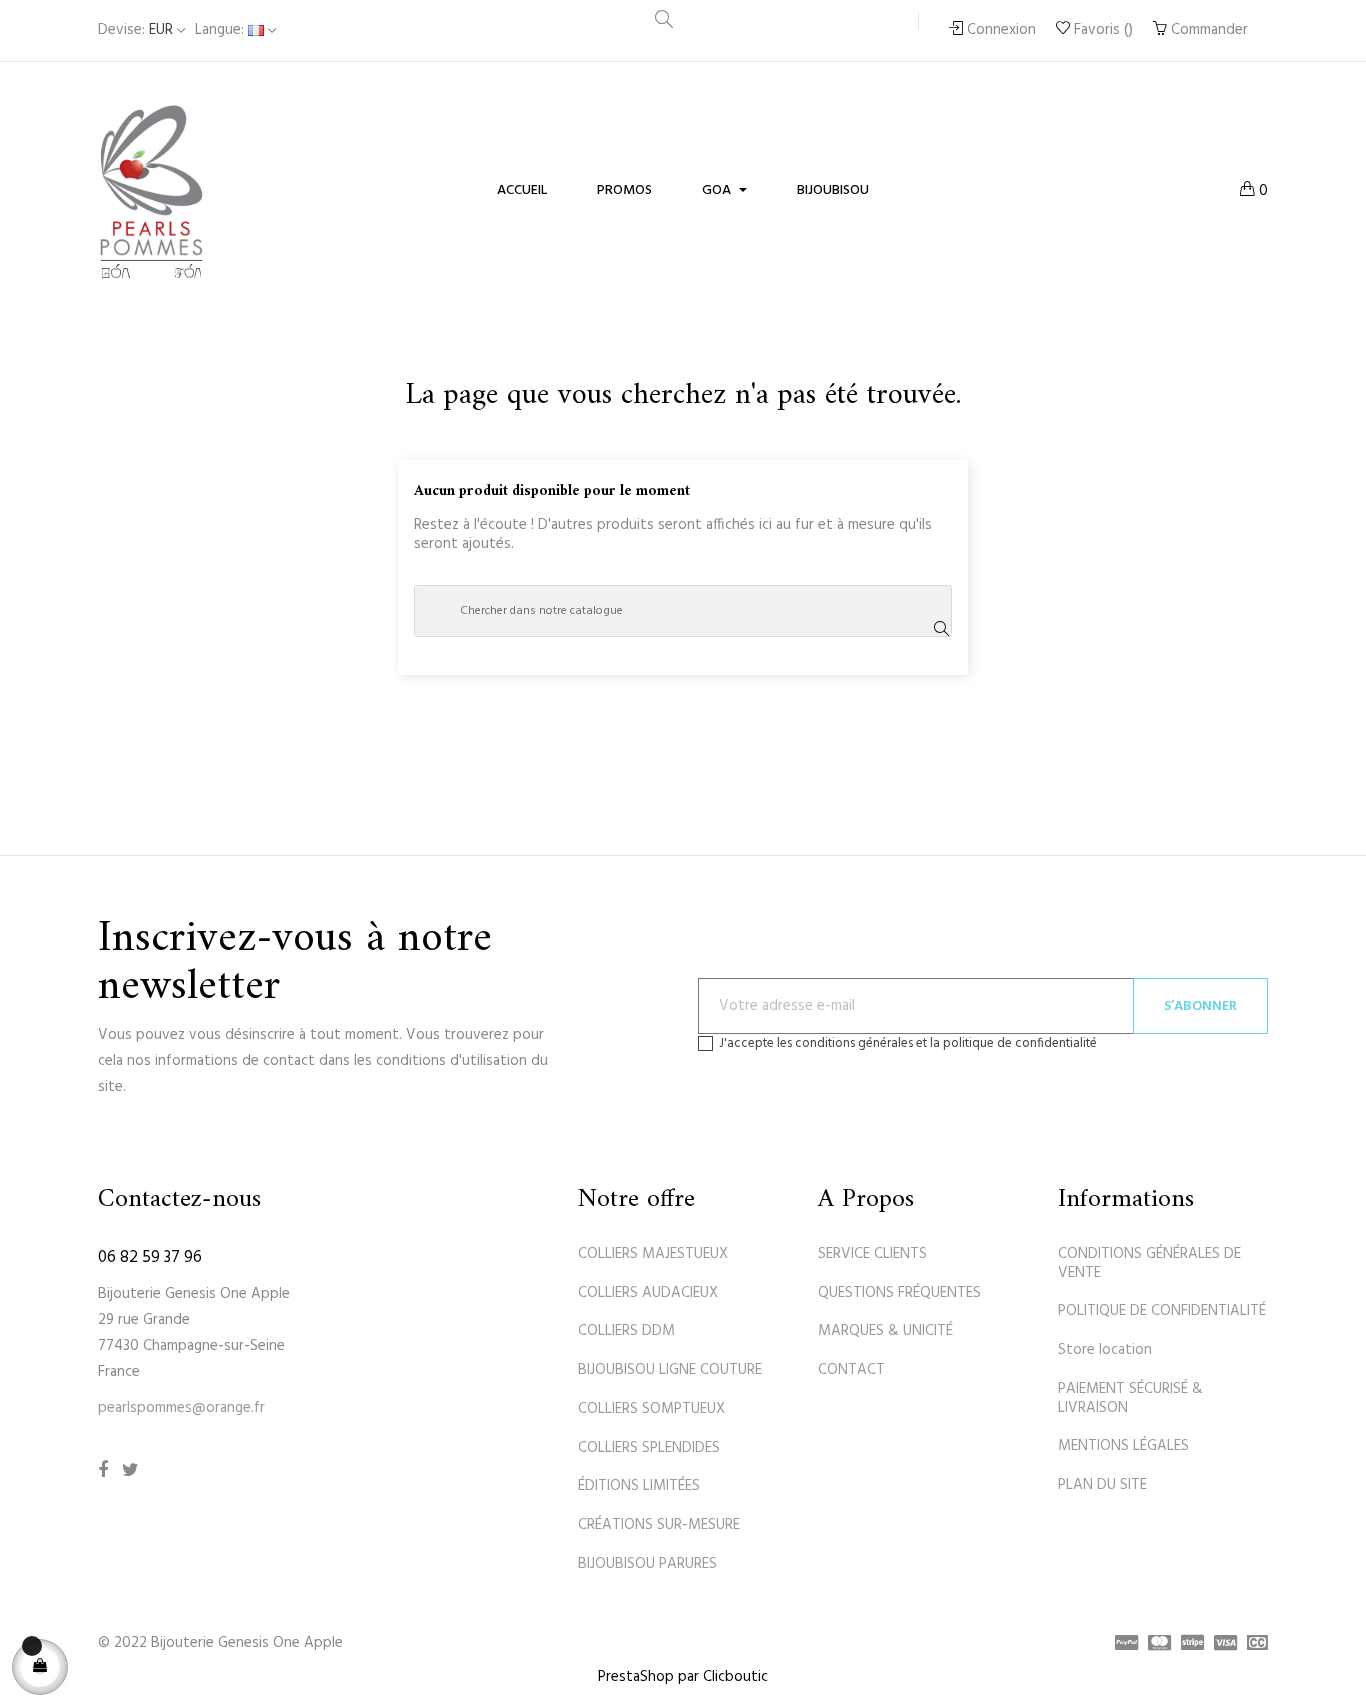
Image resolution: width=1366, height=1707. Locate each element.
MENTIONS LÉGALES (1123, 1446)
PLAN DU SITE (1102, 1485)
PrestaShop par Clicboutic (683, 1677)
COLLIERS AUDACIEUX (648, 1293)
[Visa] (1220, 1644)
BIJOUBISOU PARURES (647, 1564)
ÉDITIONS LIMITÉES (639, 1486)
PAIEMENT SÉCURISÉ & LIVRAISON (1130, 1398)
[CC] (1252, 1644)
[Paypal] (1121, 1644)
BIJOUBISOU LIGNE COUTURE (670, 1370)
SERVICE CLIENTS (872, 1254)
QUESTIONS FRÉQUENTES (899, 1293)
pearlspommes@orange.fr (181, 1408)
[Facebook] (103, 1471)
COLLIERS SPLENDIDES (649, 1448)
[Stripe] (1187, 1644)
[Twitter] (130, 1471)
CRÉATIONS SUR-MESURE (659, 1525)
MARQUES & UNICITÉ (885, 1331)
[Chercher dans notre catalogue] (664, 23)
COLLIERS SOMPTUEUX (651, 1409)
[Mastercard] (1154, 1644)
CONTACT (851, 1370)
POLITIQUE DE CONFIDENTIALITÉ (1162, 1311)
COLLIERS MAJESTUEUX (653, 1254)
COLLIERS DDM (626, 1331)
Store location (1105, 1350)
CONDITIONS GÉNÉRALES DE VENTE (1149, 1263)
